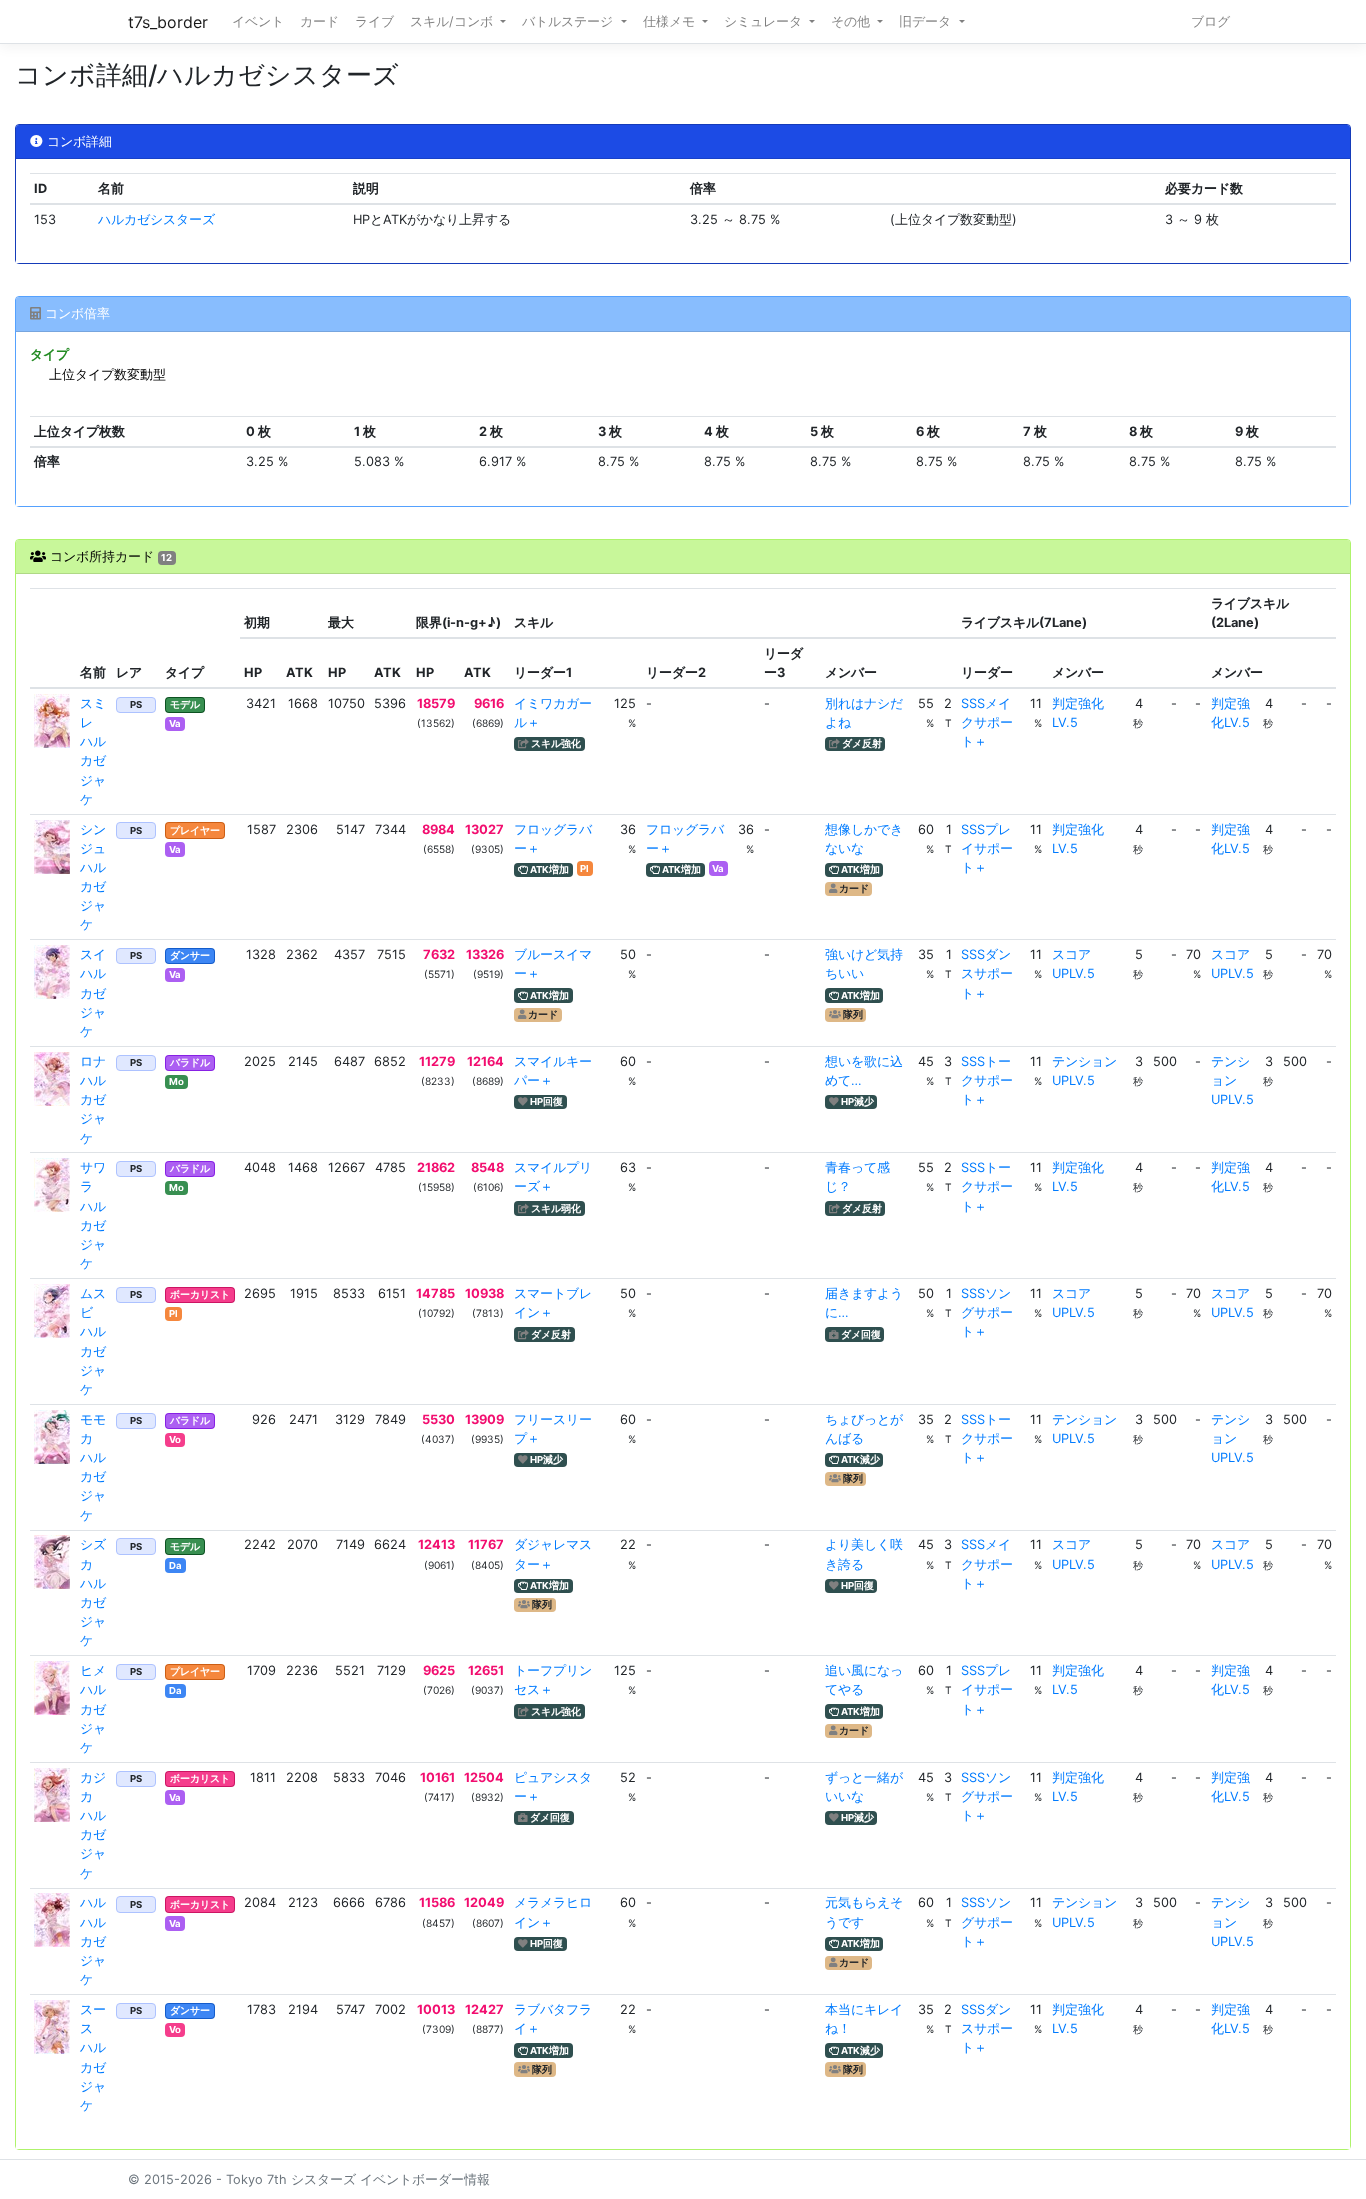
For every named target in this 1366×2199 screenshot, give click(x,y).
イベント (258, 21)
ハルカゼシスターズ (156, 219)
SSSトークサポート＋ (987, 1080)
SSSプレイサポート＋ (987, 848)
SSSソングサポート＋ (987, 1312)
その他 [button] (852, 21)
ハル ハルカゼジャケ (99, 1941)
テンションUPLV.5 (1232, 1080)
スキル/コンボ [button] (453, 21)
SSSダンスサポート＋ (987, 973)
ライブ (374, 21)
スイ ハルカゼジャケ (99, 993)
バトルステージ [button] (569, 21)
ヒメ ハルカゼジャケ (99, 1709)
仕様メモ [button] (671, 21)
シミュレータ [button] (765, 21)
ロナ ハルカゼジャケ (99, 1100)
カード (319, 21)
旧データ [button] (927, 21)
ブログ (1210, 21)
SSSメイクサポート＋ (987, 722)
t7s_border (168, 22)
